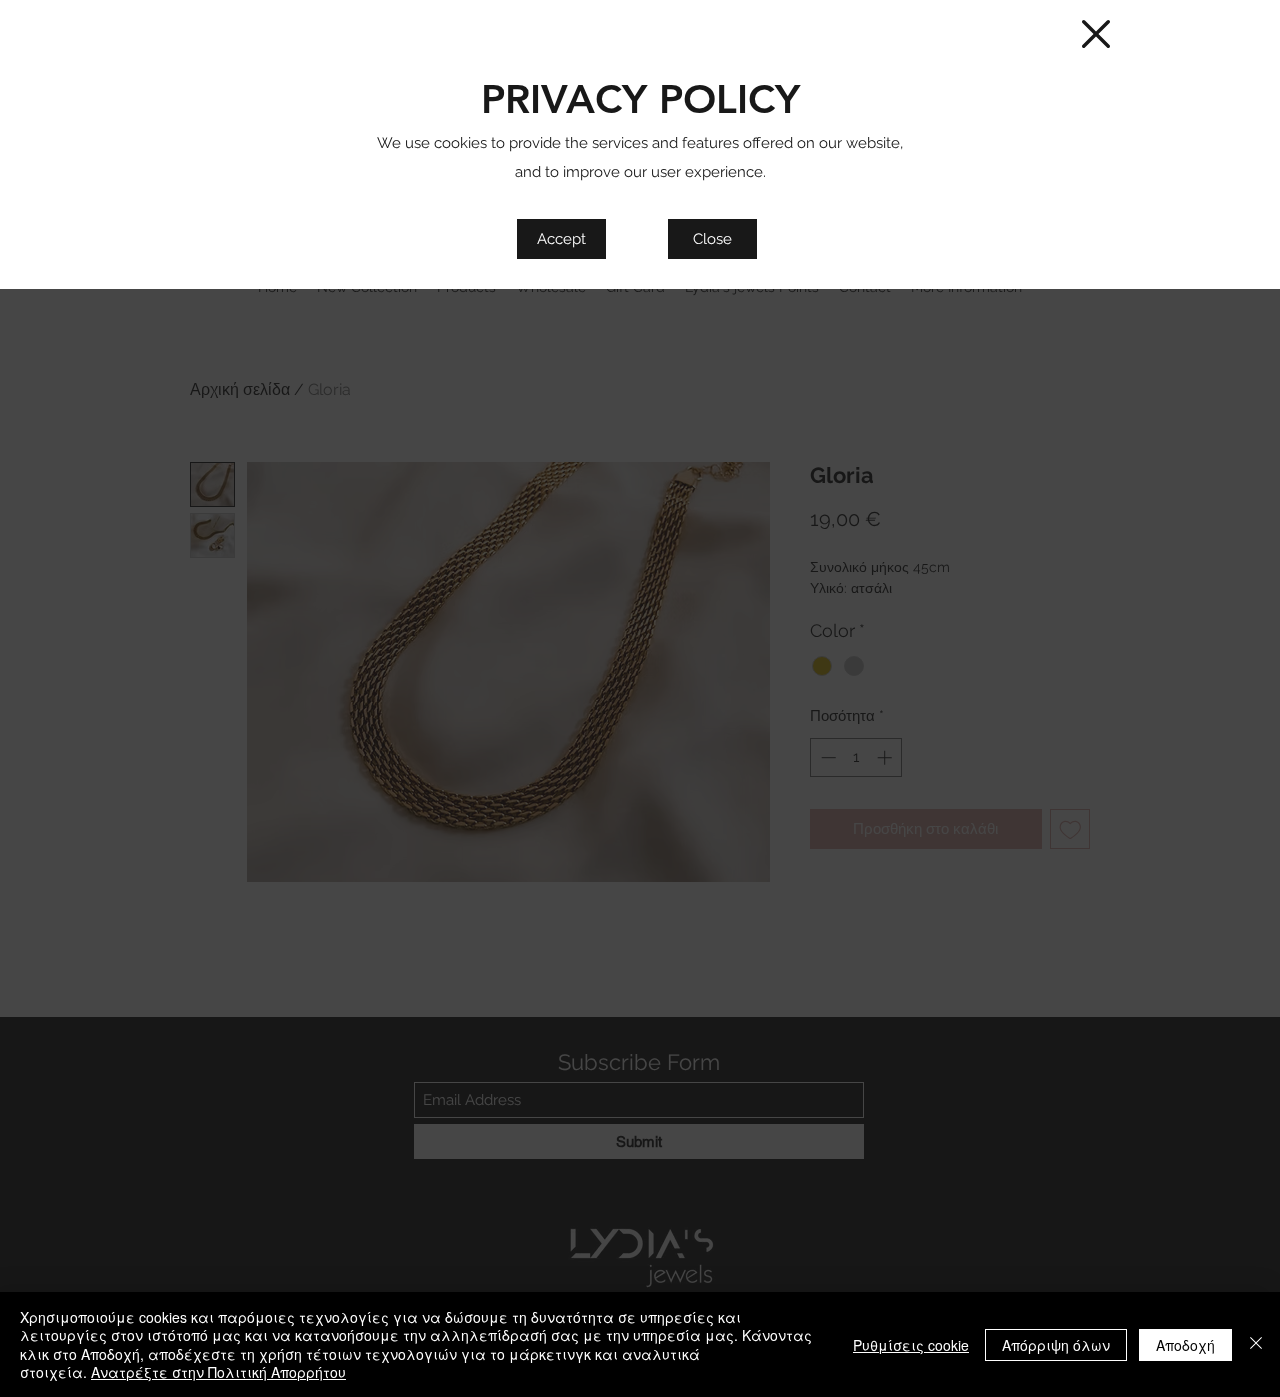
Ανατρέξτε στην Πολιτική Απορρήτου (218, 1372)
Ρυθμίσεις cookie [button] (911, 1345)
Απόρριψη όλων (1056, 1345)
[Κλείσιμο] (1256, 1344)
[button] (1096, 34)
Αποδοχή (1185, 1345)
